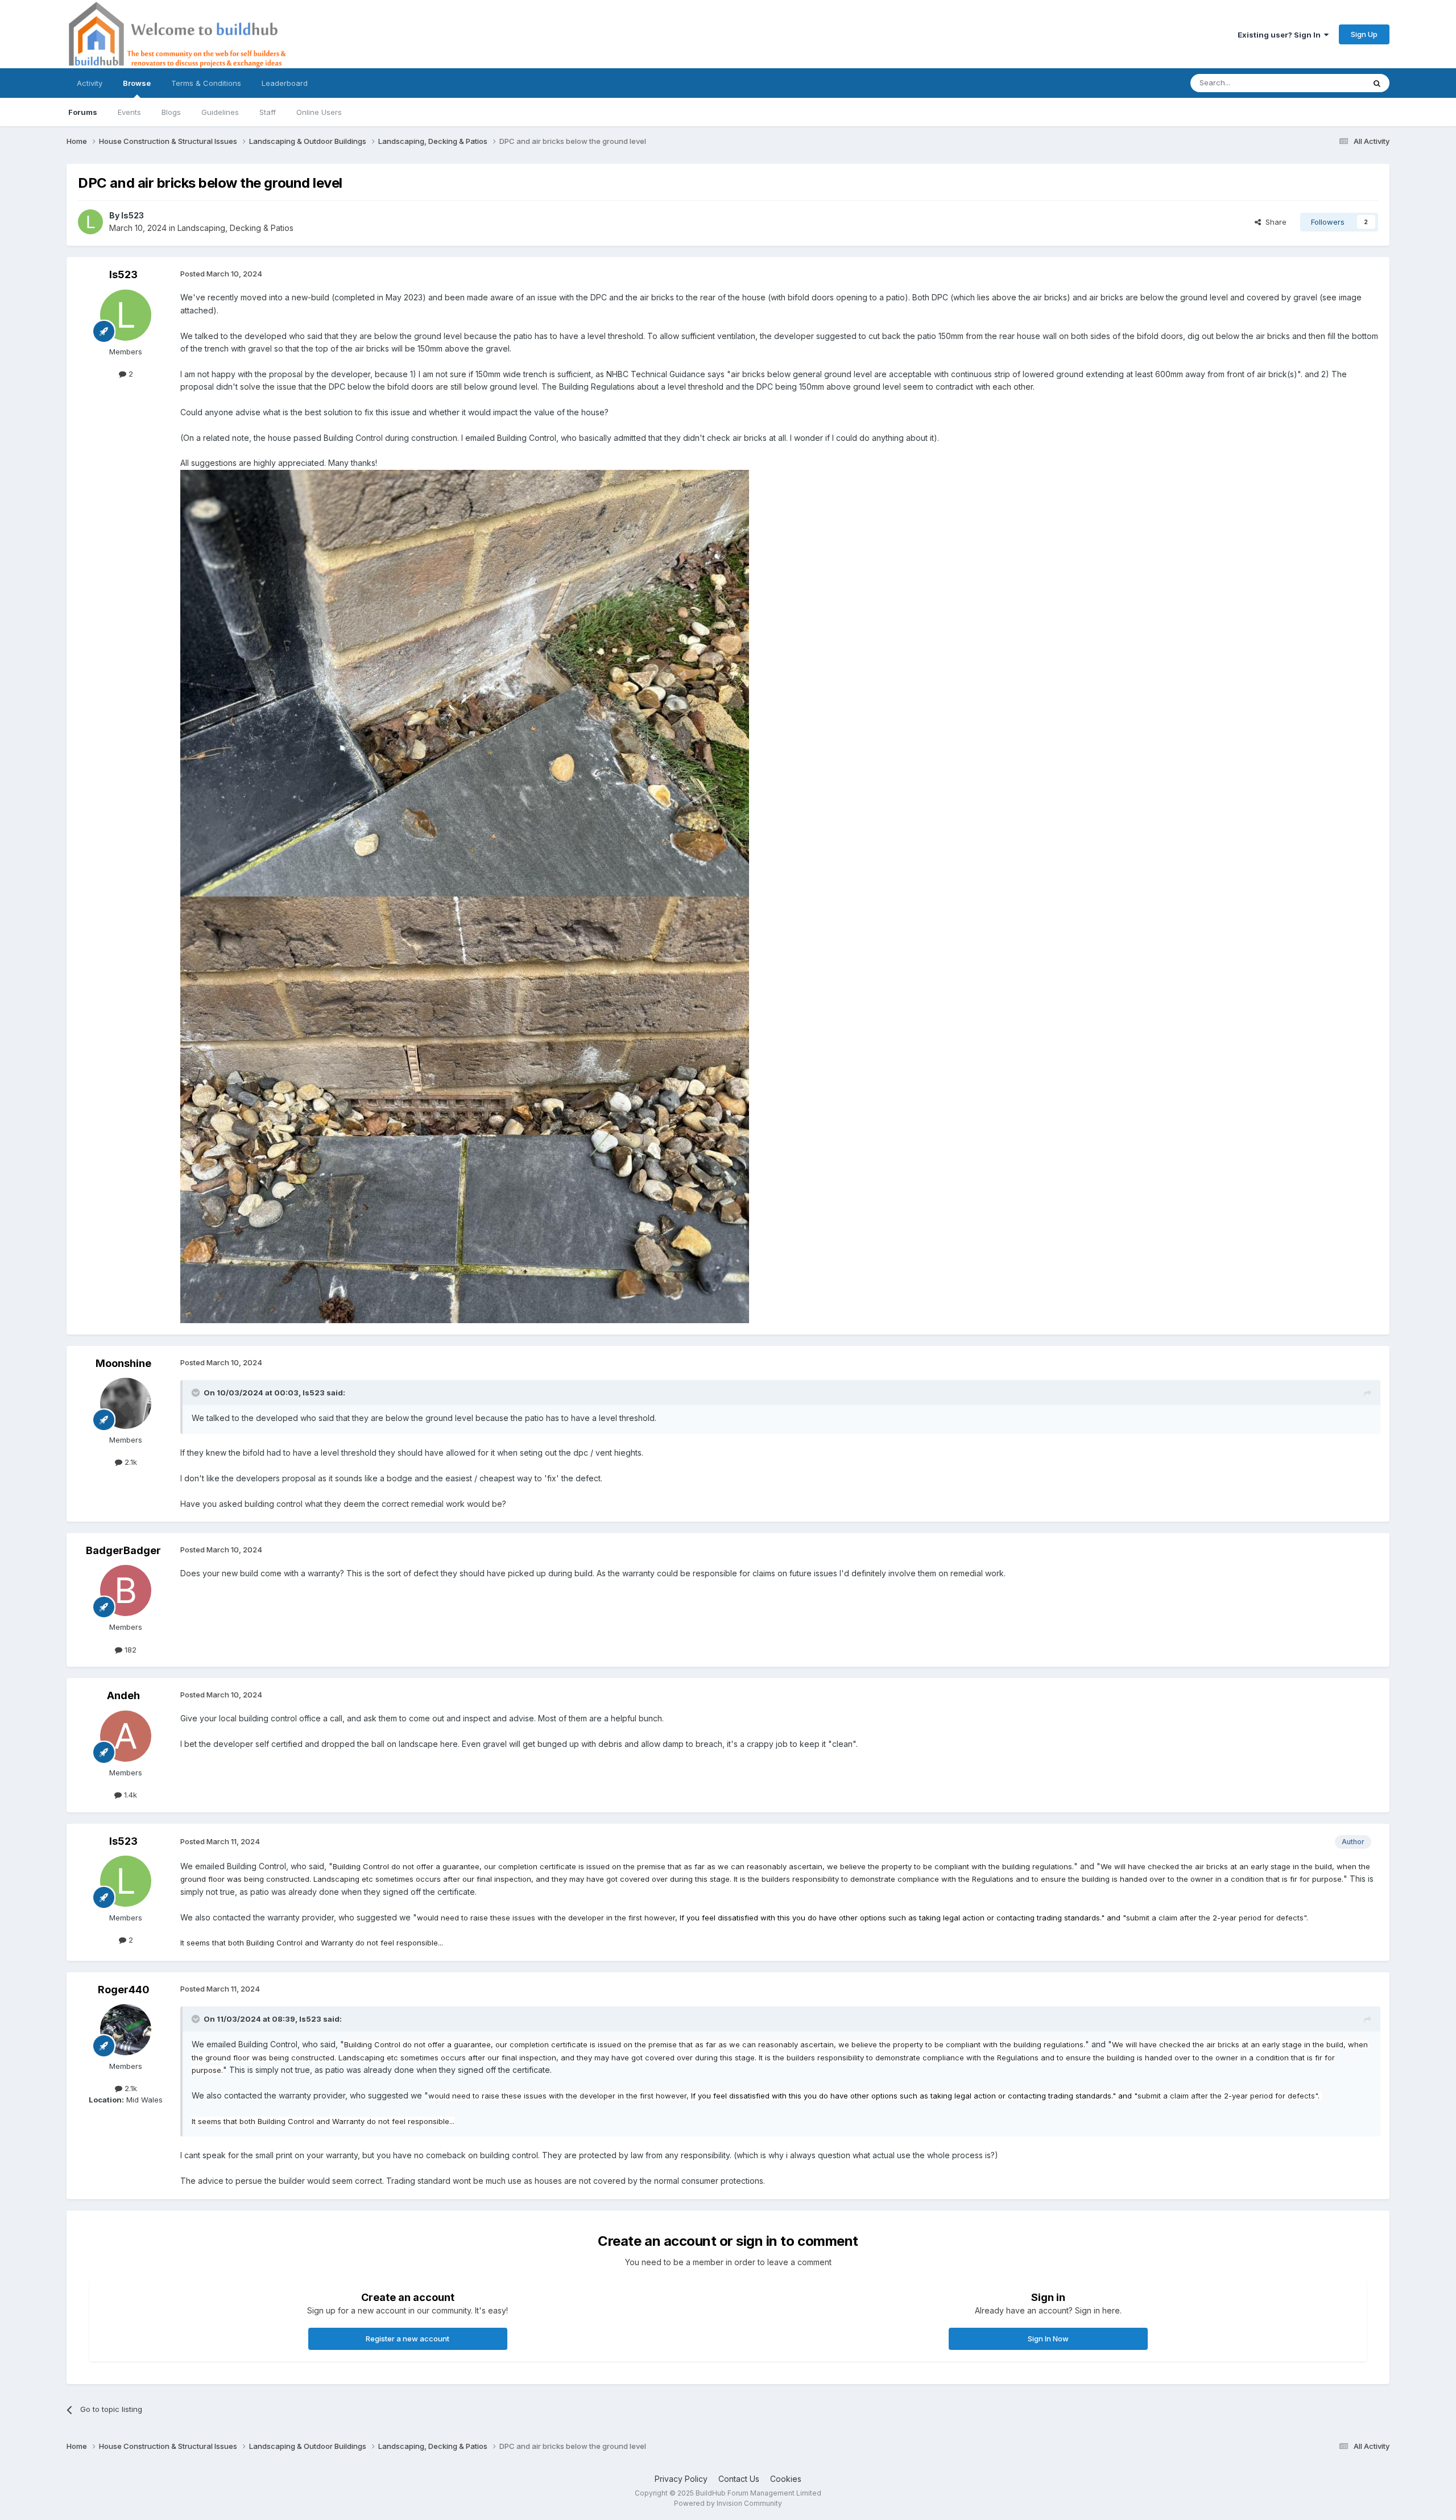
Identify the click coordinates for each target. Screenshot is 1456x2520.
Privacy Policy (681, 2479)
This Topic (1331, 83)
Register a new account (408, 2339)
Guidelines (220, 112)
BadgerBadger (123, 1550)
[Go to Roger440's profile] (126, 2030)
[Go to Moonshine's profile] (126, 1403)
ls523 (133, 215)
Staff (268, 112)
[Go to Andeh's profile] (126, 1736)
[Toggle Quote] (197, 1393)
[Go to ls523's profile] (90, 222)
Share (1274, 222)
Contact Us (739, 2479)
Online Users (319, 112)
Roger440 (124, 1990)
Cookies (786, 2479)
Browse (137, 83)
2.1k (130, 1462)
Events (129, 112)
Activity (90, 83)
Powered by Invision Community (728, 2503)
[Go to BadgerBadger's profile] (126, 1591)
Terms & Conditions (206, 83)
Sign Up (1364, 34)
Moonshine (123, 1363)
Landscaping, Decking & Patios (235, 228)
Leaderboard (285, 83)
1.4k (129, 1795)
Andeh (123, 1695)
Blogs (171, 112)
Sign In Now (1048, 2339)
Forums (83, 112)
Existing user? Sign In (1281, 35)
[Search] (1377, 83)
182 (129, 1650)
